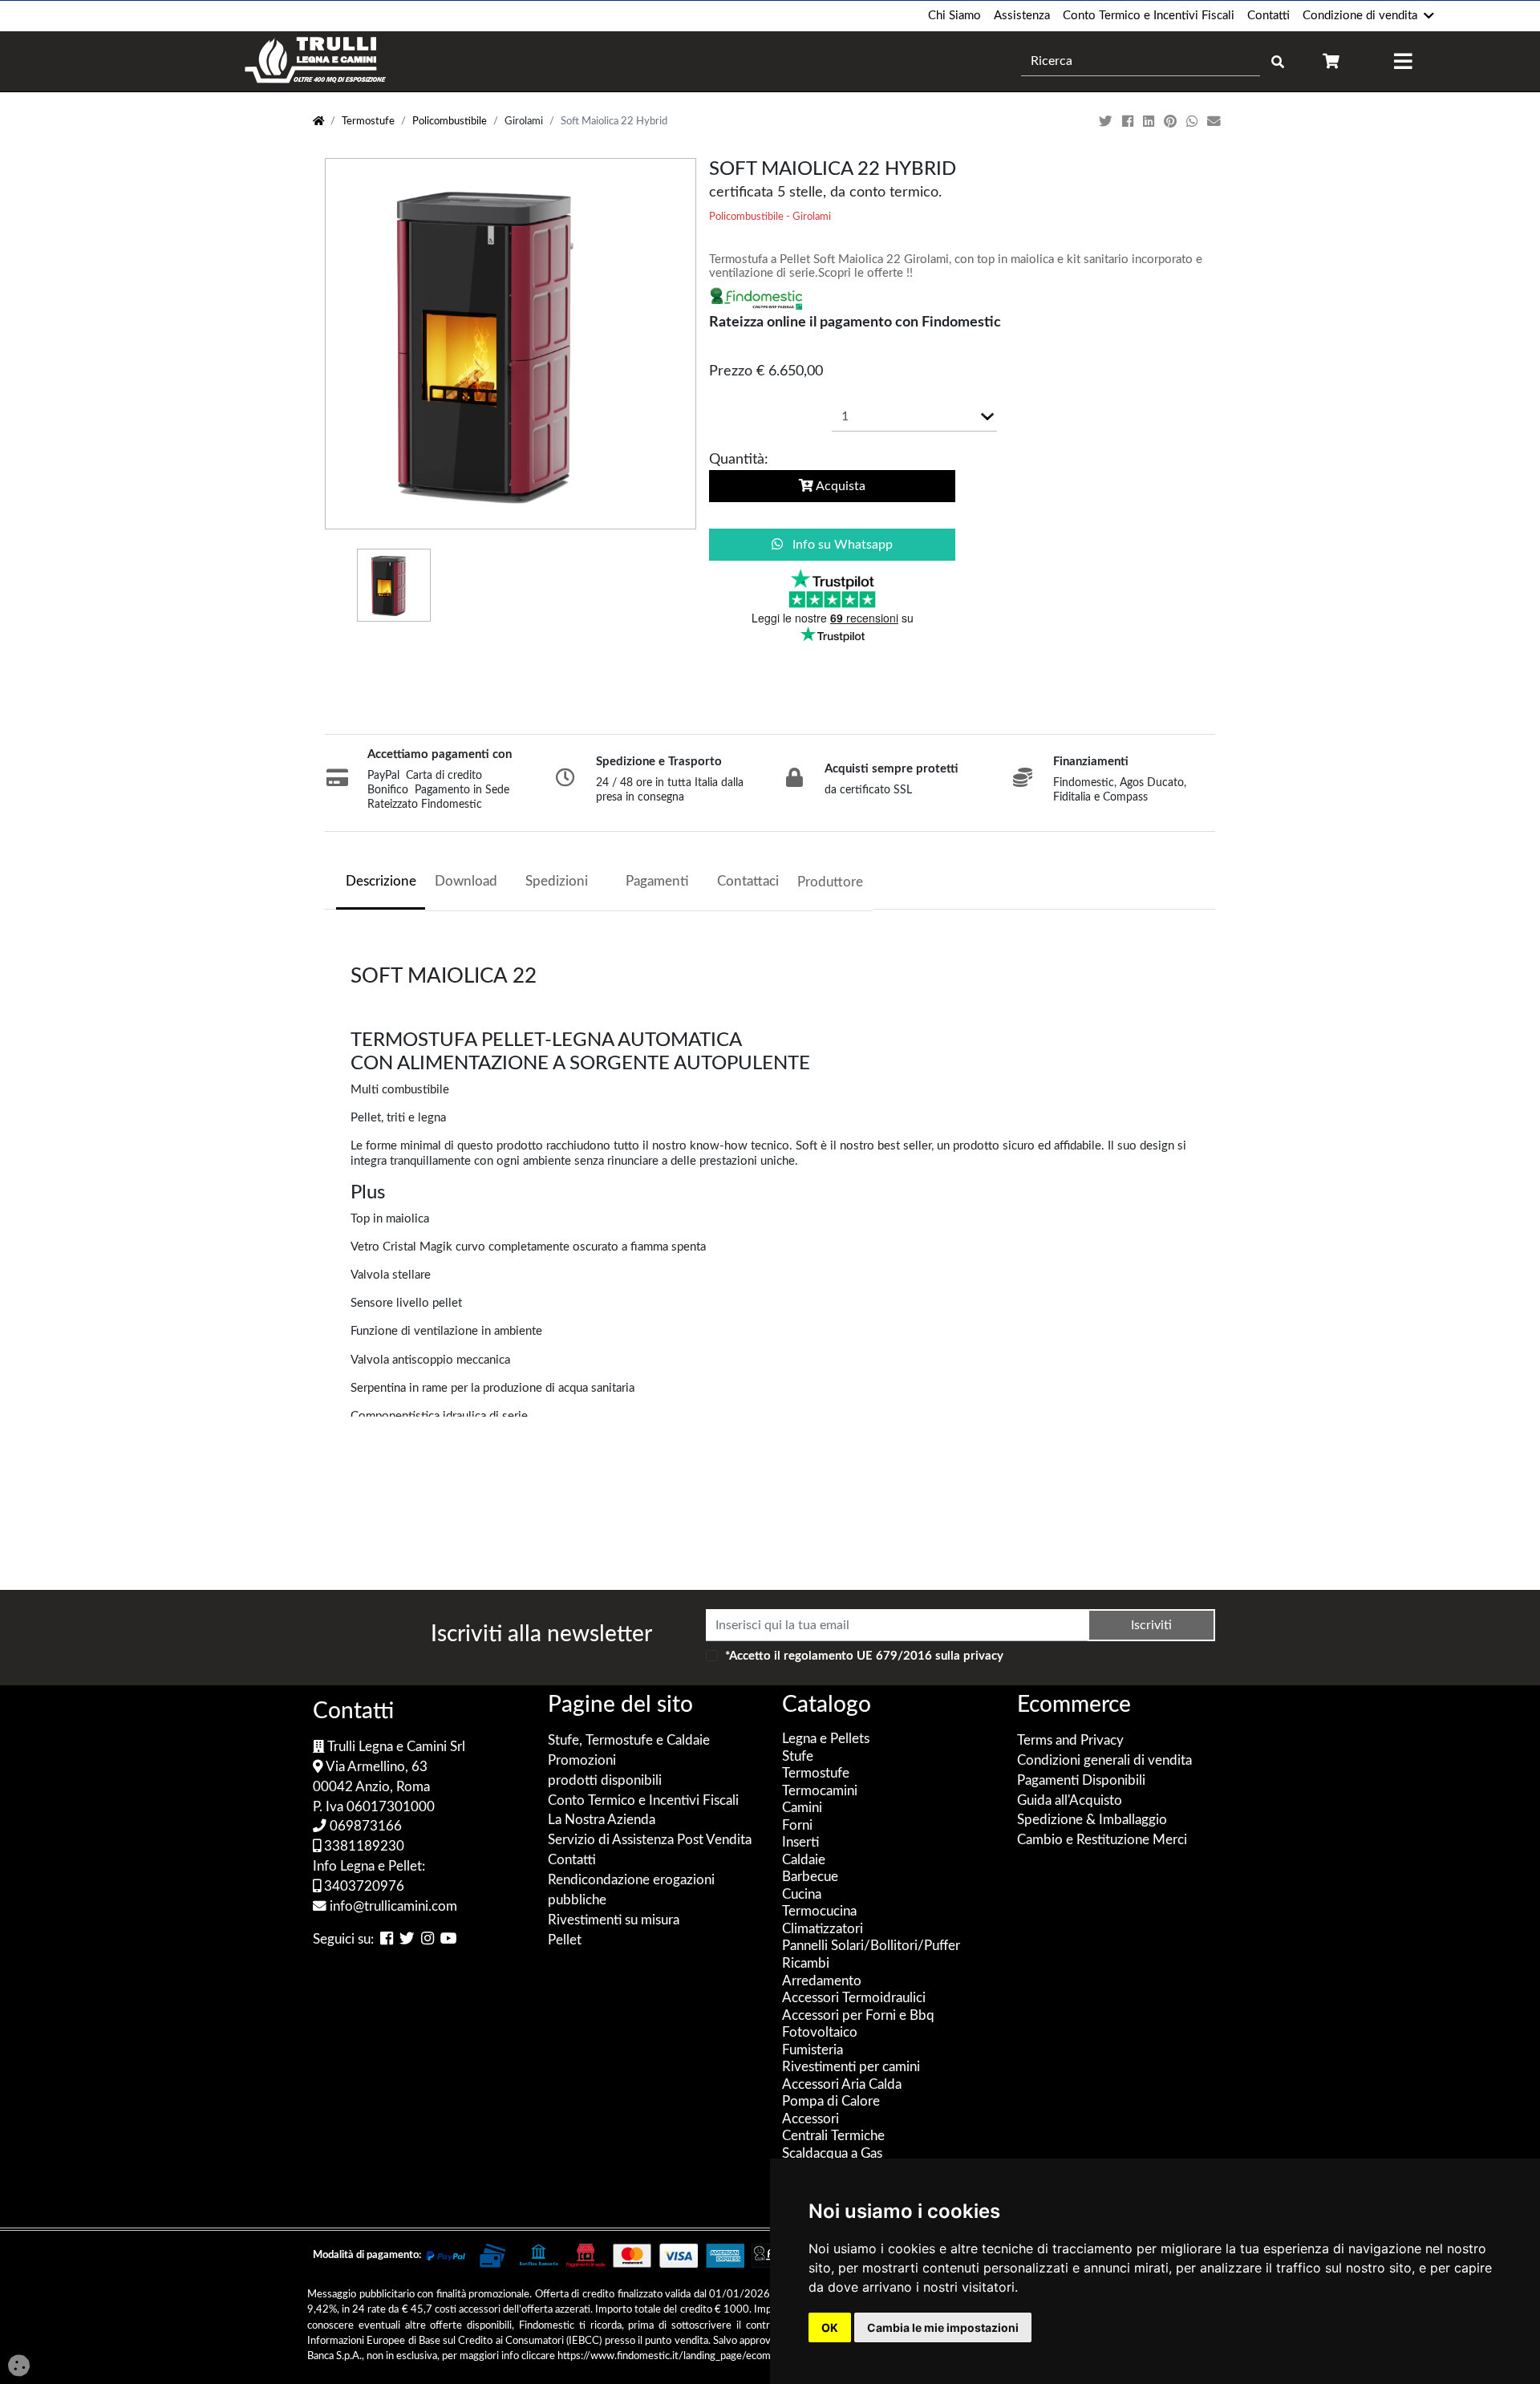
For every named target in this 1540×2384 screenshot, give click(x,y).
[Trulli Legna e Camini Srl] (316, 61)
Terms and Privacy (1070, 1741)
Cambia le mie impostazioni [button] (943, 2327)
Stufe (798, 1757)
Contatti (1268, 16)
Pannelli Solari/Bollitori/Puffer (871, 1946)
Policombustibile (450, 122)
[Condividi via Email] (1216, 122)
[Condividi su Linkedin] (1150, 122)
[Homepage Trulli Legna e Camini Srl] (318, 122)
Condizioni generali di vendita (1104, 1761)
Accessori (811, 2119)
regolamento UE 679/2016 (858, 1656)
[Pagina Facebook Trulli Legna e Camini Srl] (387, 1940)
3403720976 (363, 1887)
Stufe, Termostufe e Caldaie (629, 1741)
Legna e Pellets (826, 1739)
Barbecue (810, 1877)
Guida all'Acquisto (1070, 1801)
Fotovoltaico (820, 2033)
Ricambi (806, 1964)
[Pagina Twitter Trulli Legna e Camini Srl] (407, 1940)
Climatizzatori (823, 1929)
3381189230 (363, 1847)
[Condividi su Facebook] (1129, 122)
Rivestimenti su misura (614, 1920)
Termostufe (368, 122)
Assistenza (1022, 16)
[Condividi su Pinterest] (1172, 122)
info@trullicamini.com (392, 1907)
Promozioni (582, 1761)
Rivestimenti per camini (851, 2067)
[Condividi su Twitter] (1107, 122)
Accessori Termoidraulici (854, 1998)
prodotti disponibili (605, 1781)
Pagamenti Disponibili (1081, 1781)
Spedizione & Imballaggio (1092, 1820)
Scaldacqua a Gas (832, 2154)
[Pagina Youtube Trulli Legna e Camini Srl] (449, 1940)
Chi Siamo (954, 16)
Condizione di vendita (1360, 16)
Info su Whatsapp (841, 545)
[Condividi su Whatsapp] (1193, 122)
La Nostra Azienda (602, 1820)
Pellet (565, 1940)
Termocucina (819, 1912)
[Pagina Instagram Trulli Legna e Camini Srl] (428, 1940)
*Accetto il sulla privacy (864, 1656)
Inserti (800, 1843)
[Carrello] (1331, 61)
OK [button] (830, 2327)
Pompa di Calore (831, 2102)
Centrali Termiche (833, 2136)
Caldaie (804, 1860)
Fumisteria (813, 2050)
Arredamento (822, 1981)
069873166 (364, 1827)
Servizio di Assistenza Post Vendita (650, 1840)
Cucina (802, 1895)
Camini (802, 1808)
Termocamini (820, 1791)
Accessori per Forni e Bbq (858, 2016)
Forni (797, 1826)
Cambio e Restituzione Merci (1102, 1840)
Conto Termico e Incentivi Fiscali (1149, 16)
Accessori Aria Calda (842, 2085)
